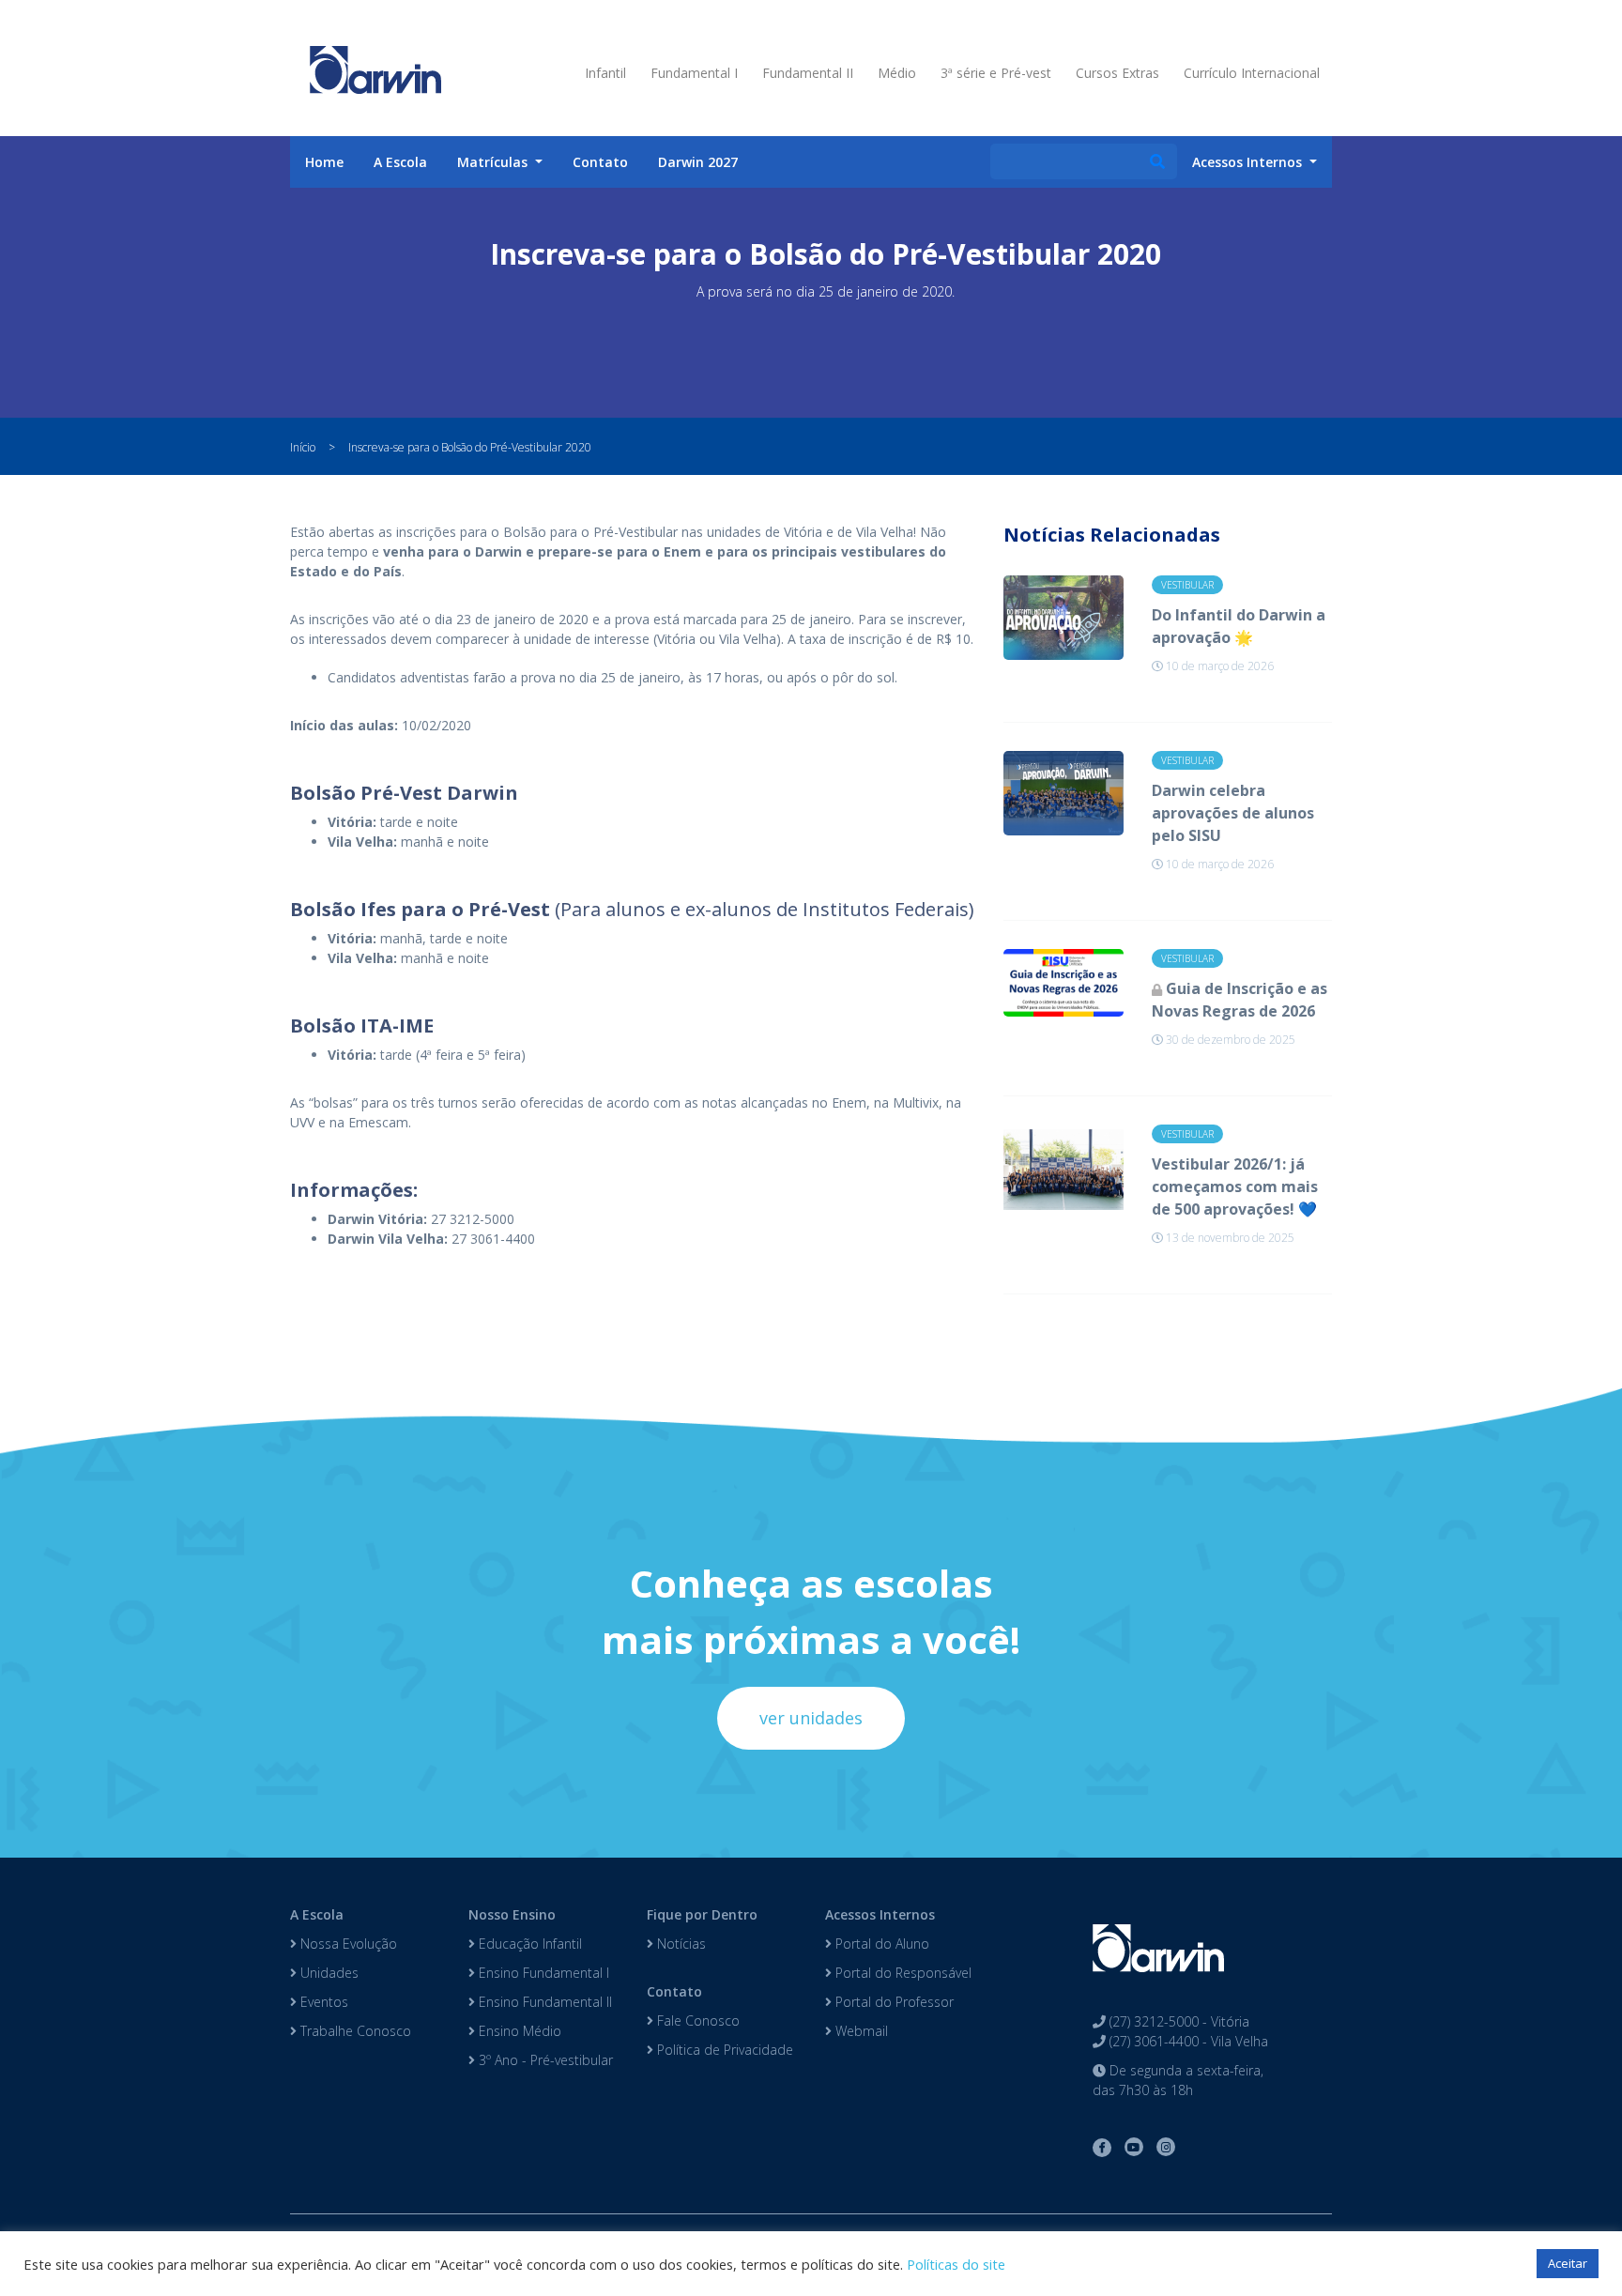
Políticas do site (956, 2264)
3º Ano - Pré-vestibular (544, 2060)
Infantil (605, 73)
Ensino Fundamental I (542, 1973)
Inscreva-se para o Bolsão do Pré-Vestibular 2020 (470, 447)
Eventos (322, 2002)
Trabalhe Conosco (354, 2031)
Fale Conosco (696, 2020)
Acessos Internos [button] (1249, 162)
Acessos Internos (880, 1914)
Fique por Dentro (702, 1914)
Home (324, 162)
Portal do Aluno (880, 1944)
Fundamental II (808, 73)
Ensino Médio (518, 2031)
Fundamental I (694, 73)
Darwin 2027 (698, 162)
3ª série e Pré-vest (996, 73)
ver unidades (811, 1718)
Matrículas (494, 162)
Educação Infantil (528, 1944)
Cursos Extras (1117, 73)
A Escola (400, 162)
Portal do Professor (893, 2002)
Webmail (860, 2031)
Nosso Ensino (512, 1914)
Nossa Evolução (347, 1944)
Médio (897, 73)
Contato (600, 162)
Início (303, 447)
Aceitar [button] (1568, 2263)
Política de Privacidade (723, 2050)
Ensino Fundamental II (543, 2002)
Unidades (328, 1973)
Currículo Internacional (1252, 73)
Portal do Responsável (902, 1973)
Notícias (680, 1944)
